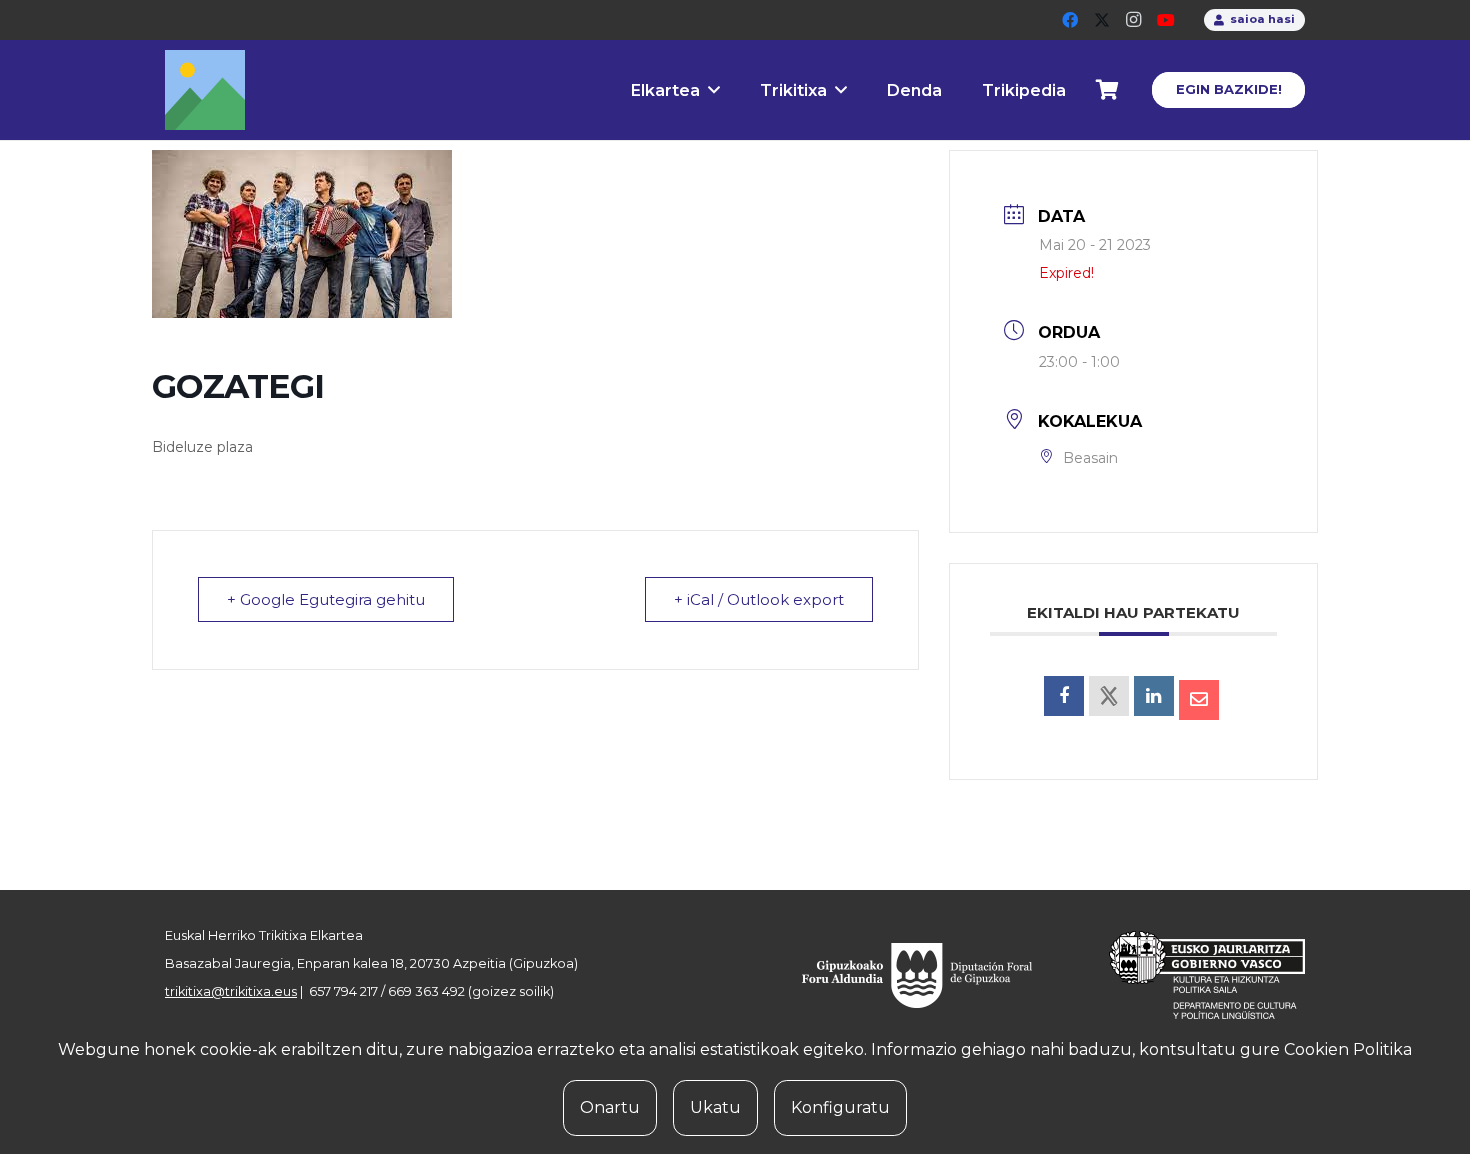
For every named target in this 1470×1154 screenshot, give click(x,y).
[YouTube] (1166, 20)
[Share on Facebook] (1064, 696)
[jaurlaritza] (1192, 975)
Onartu (610, 1107)
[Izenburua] (205, 90)
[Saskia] (1108, 90)
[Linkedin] (1154, 696)
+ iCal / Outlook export (759, 599)
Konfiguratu (840, 1107)
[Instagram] (1134, 20)
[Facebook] (1070, 20)
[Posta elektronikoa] (1199, 700)
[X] (1102, 20)
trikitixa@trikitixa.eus (231, 991)
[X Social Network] (1109, 696)
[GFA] (931, 975)
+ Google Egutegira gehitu (326, 599)
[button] (714, 89)
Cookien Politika (1348, 1049)
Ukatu (715, 1107)
